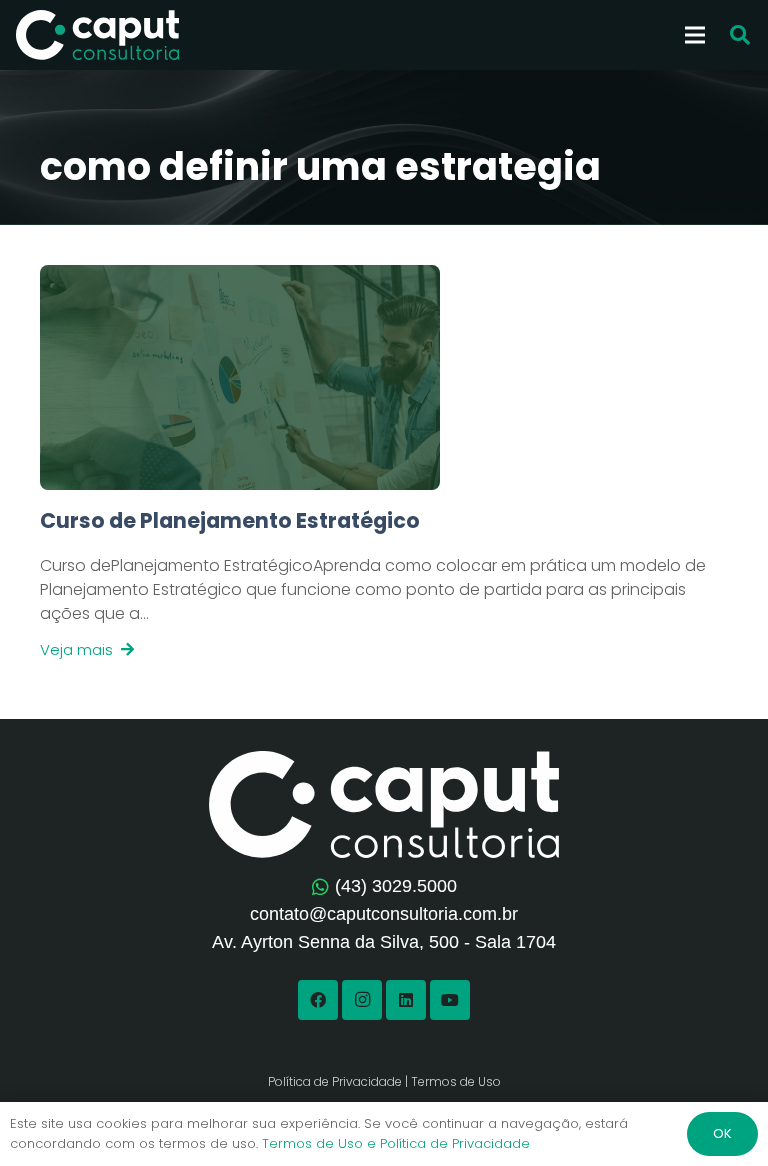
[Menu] (695, 35)
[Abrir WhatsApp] (718, 1115)
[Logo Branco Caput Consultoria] (97, 35)
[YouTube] (450, 1000)
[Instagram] (362, 1000)
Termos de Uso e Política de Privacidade (396, 1143)
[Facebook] (318, 1000)
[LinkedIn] (406, 1000)
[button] (740, 35)
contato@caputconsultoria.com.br (384, 914)
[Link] (384, 584)
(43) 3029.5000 (396, 886)
